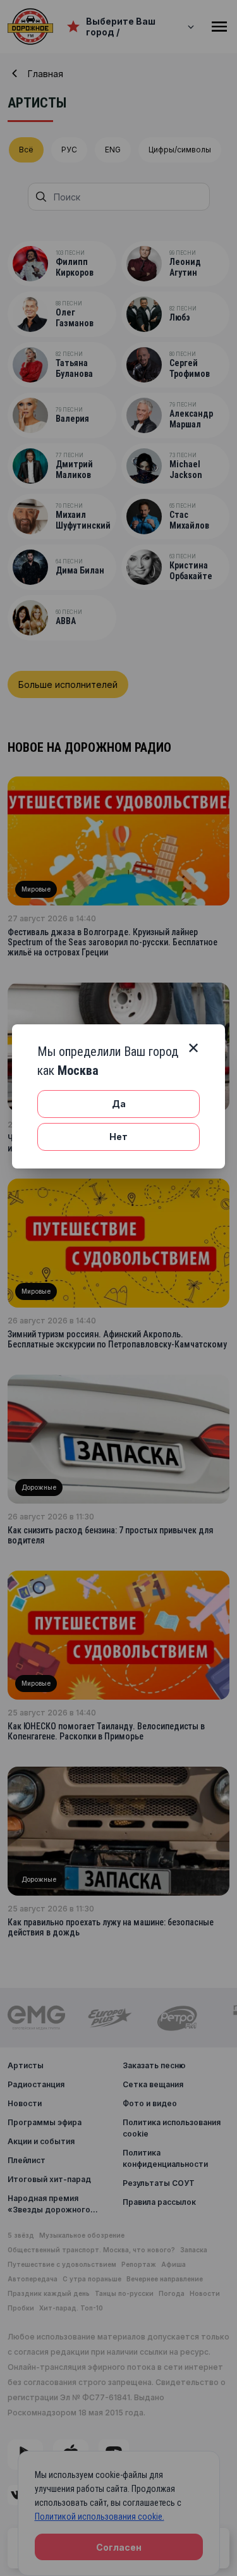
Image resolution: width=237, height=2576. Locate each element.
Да (119, 1104)
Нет (118, 1137)
